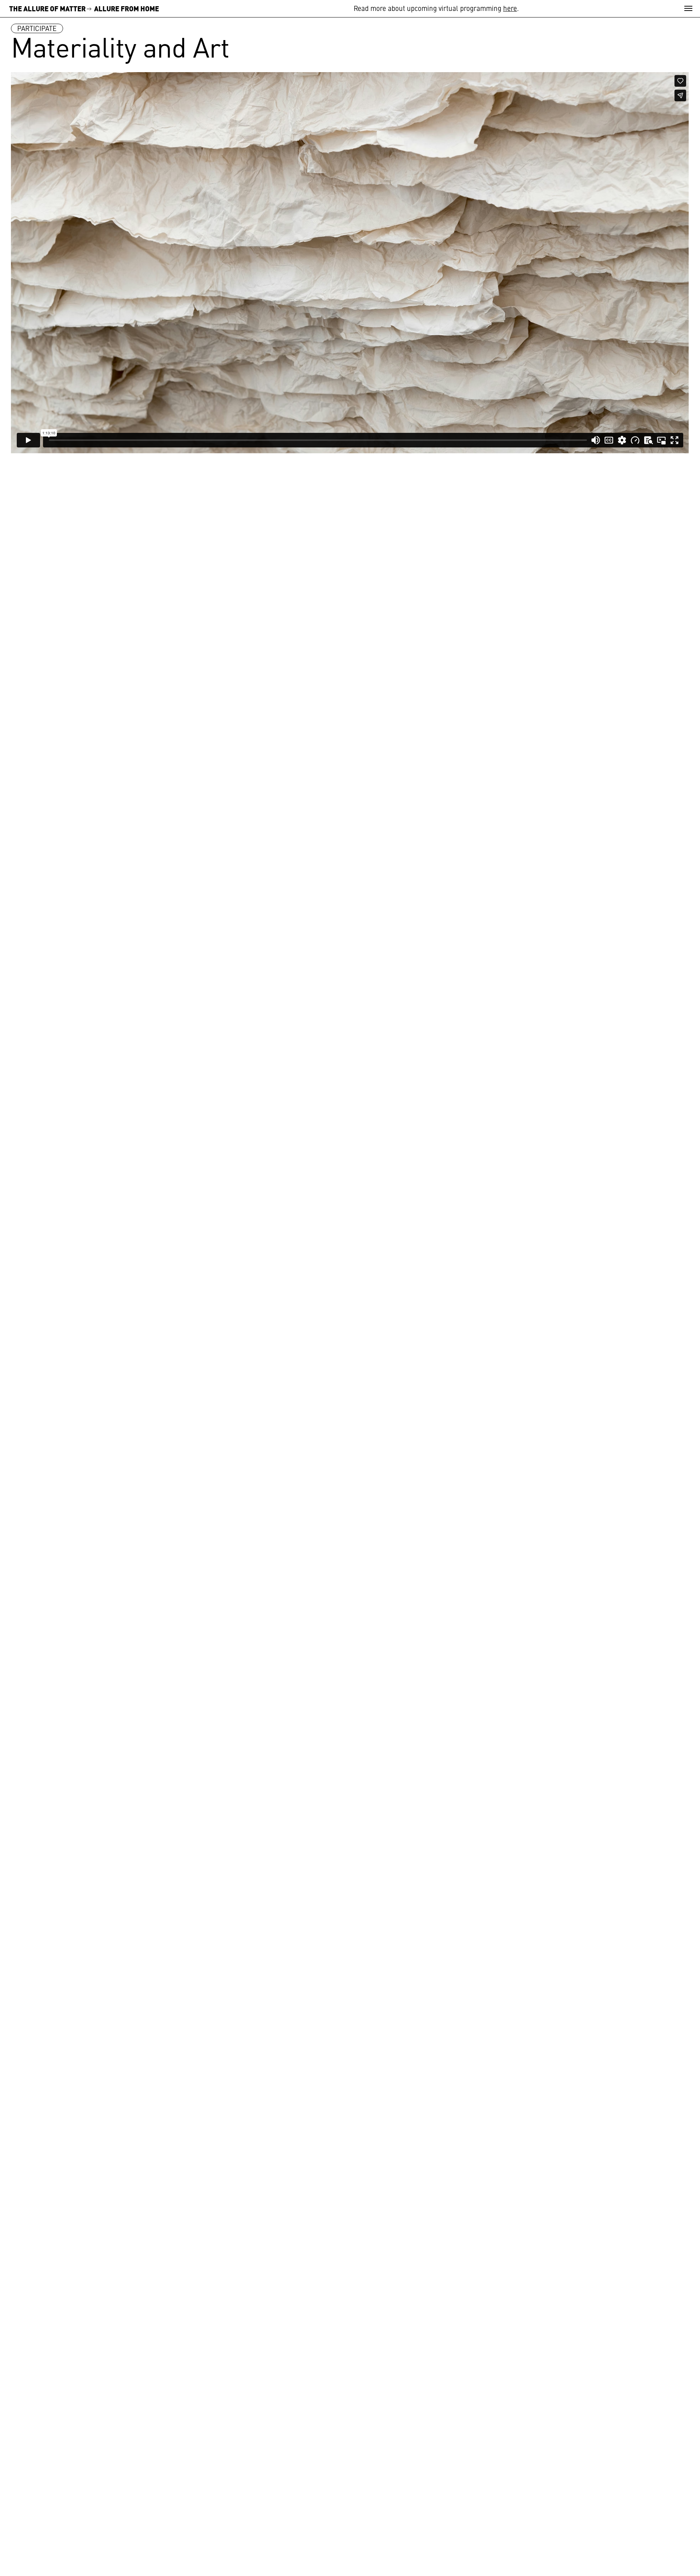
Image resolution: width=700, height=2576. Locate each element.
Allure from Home (127, 8)
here (510, 8)
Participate (37, 28)
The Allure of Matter (47, 8)
